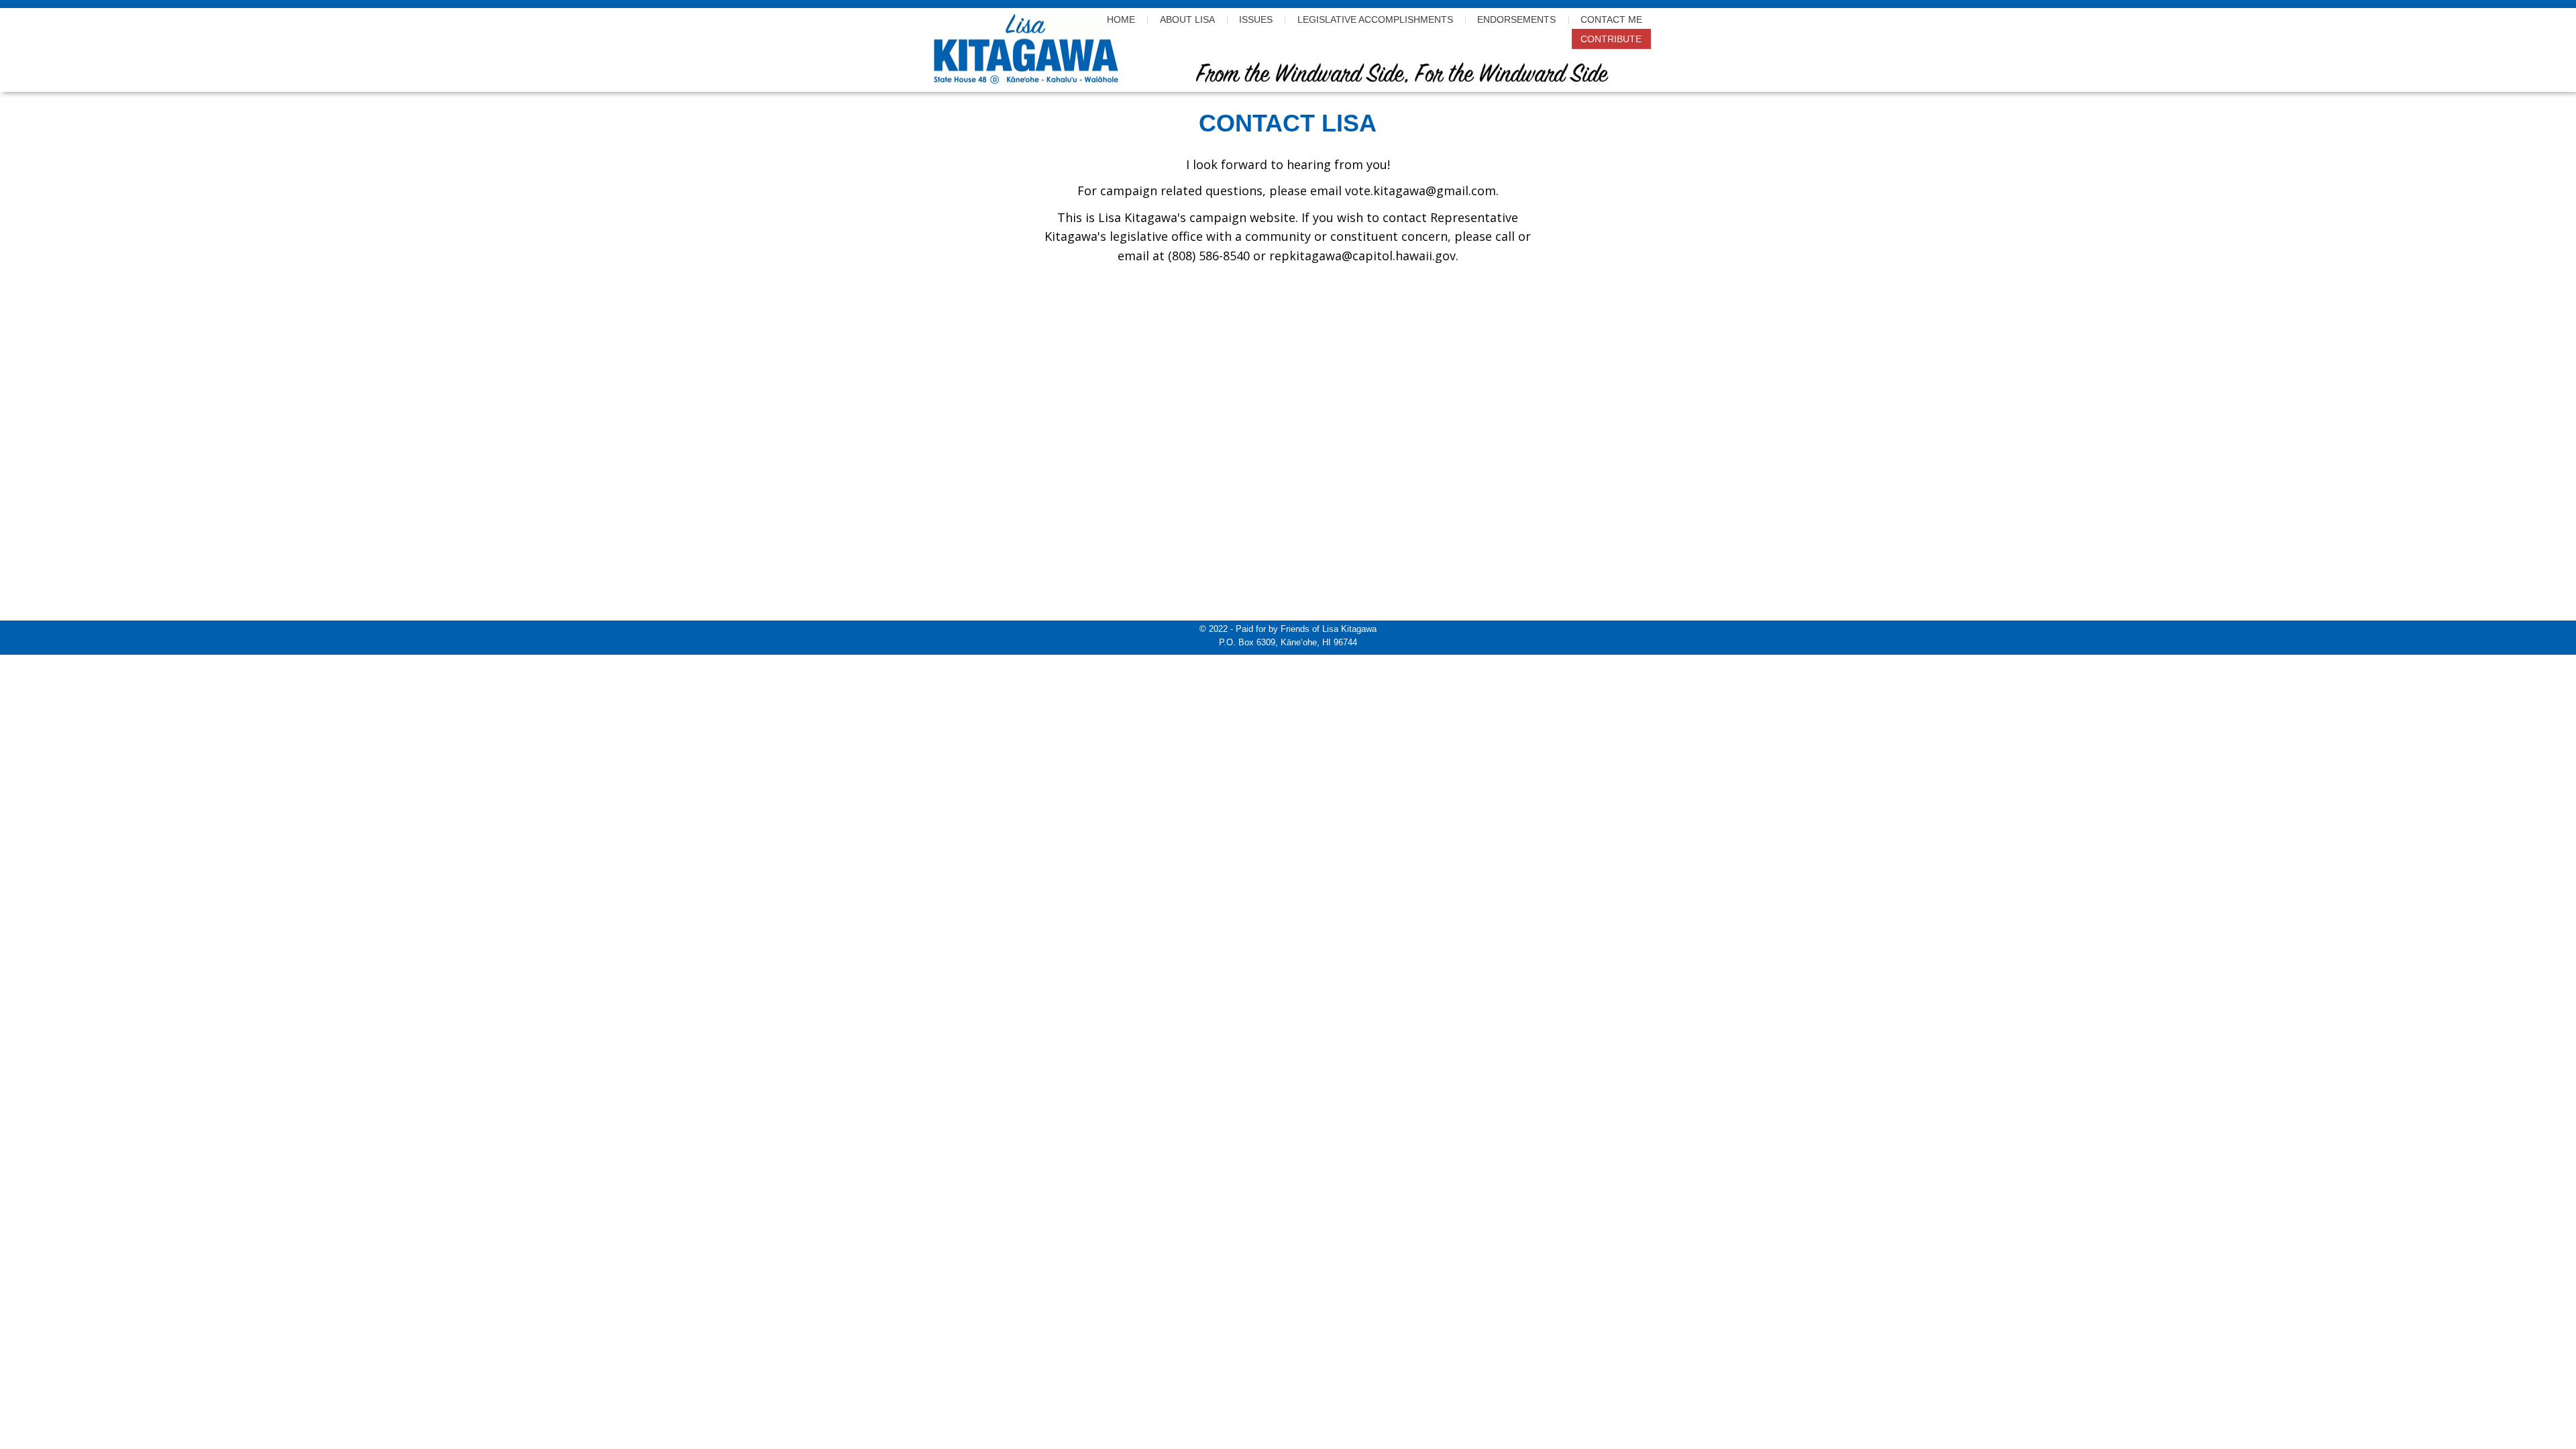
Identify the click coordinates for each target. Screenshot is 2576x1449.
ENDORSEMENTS (1516, 19)
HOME (1121, 19)
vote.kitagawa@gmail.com (1420, 191)
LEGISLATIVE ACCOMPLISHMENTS (1375, 19)
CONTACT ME (1611, 19)
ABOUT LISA (1187, 19)
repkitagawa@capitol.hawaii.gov (1362, 256)
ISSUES (1256, 19)
